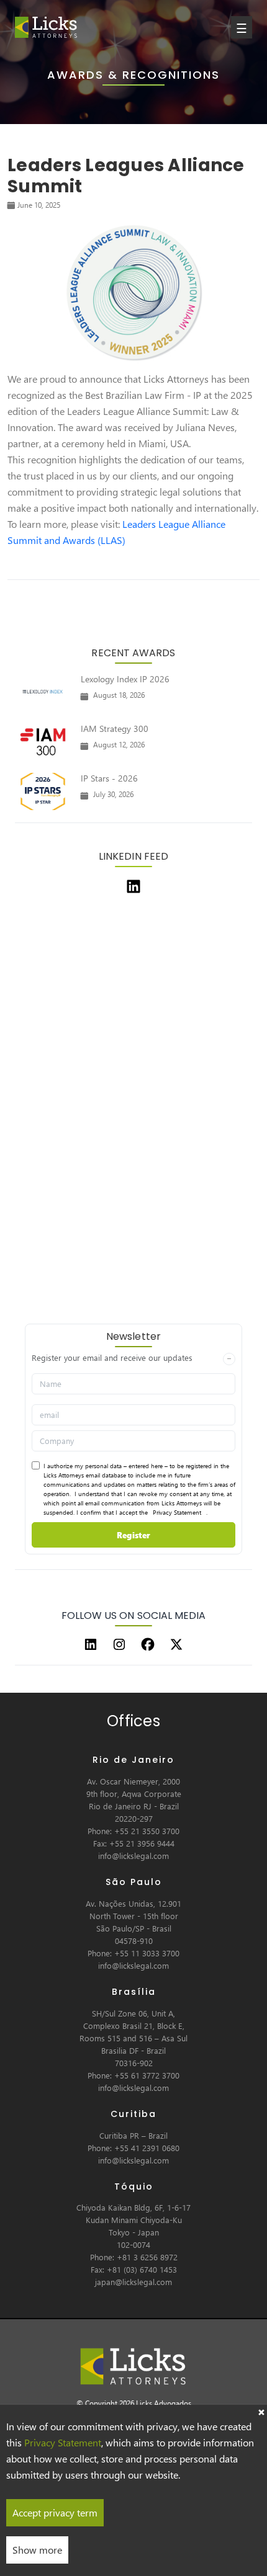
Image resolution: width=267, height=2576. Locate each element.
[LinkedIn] (91, 1644)
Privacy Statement (177, 1512)
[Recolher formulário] (229, 1359)
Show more (37, 2550)
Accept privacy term (55, 2512)
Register (133, 1535)
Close (261, 2411)
